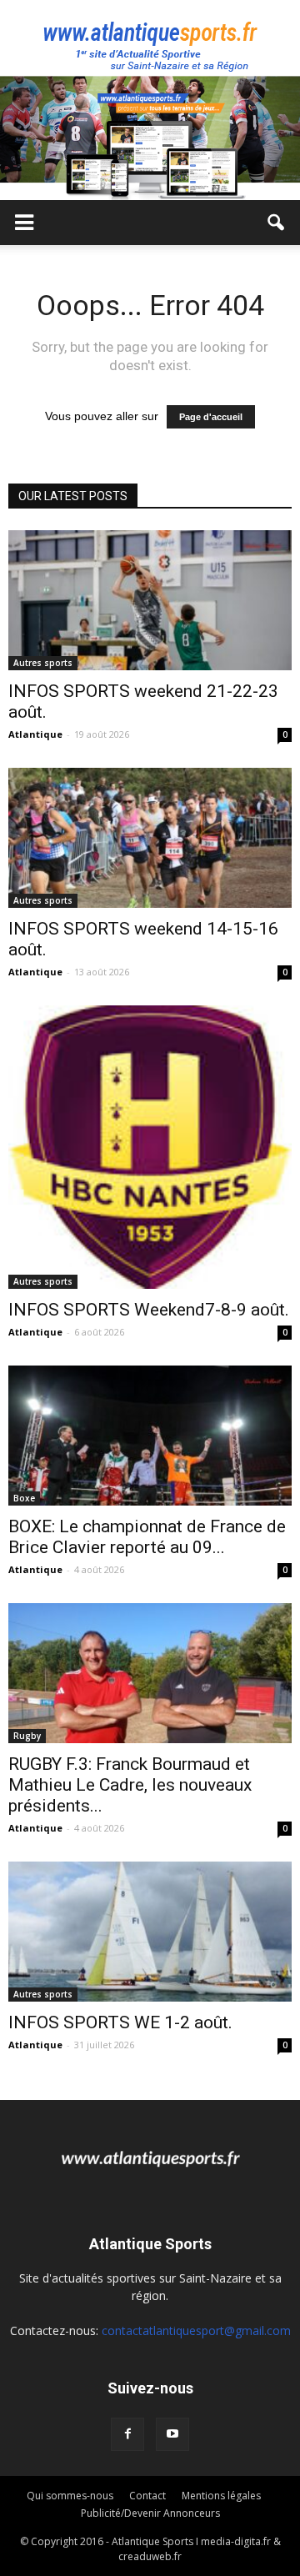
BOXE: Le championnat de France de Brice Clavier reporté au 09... (147, 1537)
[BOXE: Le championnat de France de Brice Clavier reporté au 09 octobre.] (150, 1436)
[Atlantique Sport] (150, 38)
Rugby (27, 1736)
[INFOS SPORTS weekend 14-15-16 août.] (150, 838)
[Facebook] (127, 2434)
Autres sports (43, 663)
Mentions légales (221, 2496)
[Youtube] (172, 2434)
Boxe (24, 1498)
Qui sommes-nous (70, 2496)
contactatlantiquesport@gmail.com (196, 2330)
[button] (277, 223)
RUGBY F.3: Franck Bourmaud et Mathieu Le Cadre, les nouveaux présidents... (130, 1785)
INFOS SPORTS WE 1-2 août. (120, 2022)
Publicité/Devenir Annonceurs (150, 2513)
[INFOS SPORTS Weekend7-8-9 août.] (150, 1147)
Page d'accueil (211, 417)
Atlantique (35, 734)
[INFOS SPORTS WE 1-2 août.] (150, 1932)
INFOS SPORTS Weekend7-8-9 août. (149, 1310)
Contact (147, 2496)
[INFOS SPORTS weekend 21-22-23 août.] (150, 600)
